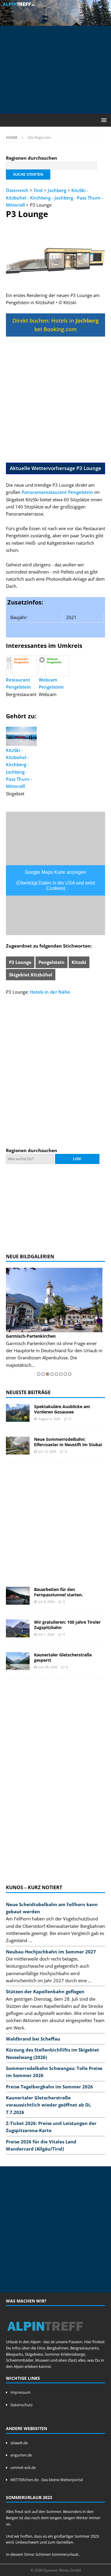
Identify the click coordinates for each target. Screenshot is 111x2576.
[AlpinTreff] (55, 22)
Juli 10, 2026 (47, 1451)
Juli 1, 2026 (46, 1634)
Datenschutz (21, 2405)
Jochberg (57, 190)
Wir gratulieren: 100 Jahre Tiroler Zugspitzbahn (67, 1625)
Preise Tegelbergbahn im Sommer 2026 (49, 2087)
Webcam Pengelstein (51, 683)
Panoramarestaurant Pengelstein (57, 492)
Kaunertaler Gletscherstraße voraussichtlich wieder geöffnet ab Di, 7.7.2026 (49, 2105)
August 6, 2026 (49, 1419)
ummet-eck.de (23, 2467)
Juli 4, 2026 (46, 1602)
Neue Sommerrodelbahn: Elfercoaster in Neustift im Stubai (68, 1442)
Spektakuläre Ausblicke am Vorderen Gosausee (62, 1409)
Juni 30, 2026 (48, 1667)
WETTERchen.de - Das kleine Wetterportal (47, 2480)
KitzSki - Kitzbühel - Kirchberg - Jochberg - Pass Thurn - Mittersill (55, 198)
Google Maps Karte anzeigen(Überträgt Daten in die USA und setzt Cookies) (56, 880)
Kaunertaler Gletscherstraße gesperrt (63, 1657)
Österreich (17, 190)
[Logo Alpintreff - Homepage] (45, 2335)
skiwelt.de (19, 2443)
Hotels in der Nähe (50, 992)
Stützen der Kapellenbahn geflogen (45, 1991)
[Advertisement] (58, 69)
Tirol (38, 190)
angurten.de (21, 2455)
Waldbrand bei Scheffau (33, 2039)
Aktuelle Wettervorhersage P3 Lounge (55, 468)
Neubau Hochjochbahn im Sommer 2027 (51, 1952)
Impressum (20, 2392)
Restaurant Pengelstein (18, 683)
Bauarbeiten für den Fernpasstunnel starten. (58, 1592)
